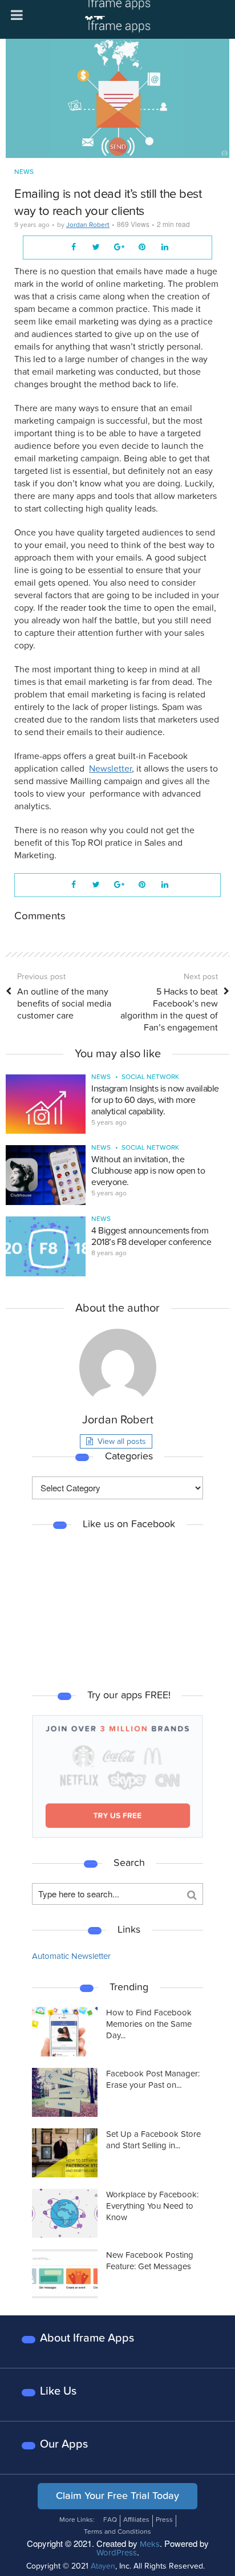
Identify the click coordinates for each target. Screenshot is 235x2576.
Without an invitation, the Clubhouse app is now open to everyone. (148, 1171)
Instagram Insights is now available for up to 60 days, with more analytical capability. (155, 1100)
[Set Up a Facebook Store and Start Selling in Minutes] (65, 2153)
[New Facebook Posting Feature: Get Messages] (65, 2274)
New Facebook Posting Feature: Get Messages (150, 2261)
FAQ (110, 2520)
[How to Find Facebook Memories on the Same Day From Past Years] (65, 2031)
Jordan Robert (88, 225)
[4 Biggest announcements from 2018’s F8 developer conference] (46, 1246)
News (24, 172)
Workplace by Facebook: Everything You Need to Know (152, 2206)
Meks (150, 2544)
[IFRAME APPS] (117, 19)
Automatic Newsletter (71, 1956)
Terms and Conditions (117, 2532)
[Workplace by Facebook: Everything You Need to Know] (65, 2213)
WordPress (117, 2553)
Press (164, 2520)
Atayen (103, 2566)
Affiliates (136, 2520)
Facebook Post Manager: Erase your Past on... (153, 2079)
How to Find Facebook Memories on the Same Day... (149, 2024)
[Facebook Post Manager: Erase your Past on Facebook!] (65, 2092)
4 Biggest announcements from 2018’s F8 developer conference (151, 1236)
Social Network (150, 1077)
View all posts (122, 1441)
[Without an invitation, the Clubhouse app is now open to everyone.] (46, 1175)
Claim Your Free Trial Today (117, 2496)
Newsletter (110, 769)
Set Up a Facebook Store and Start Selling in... (153, 2140)
